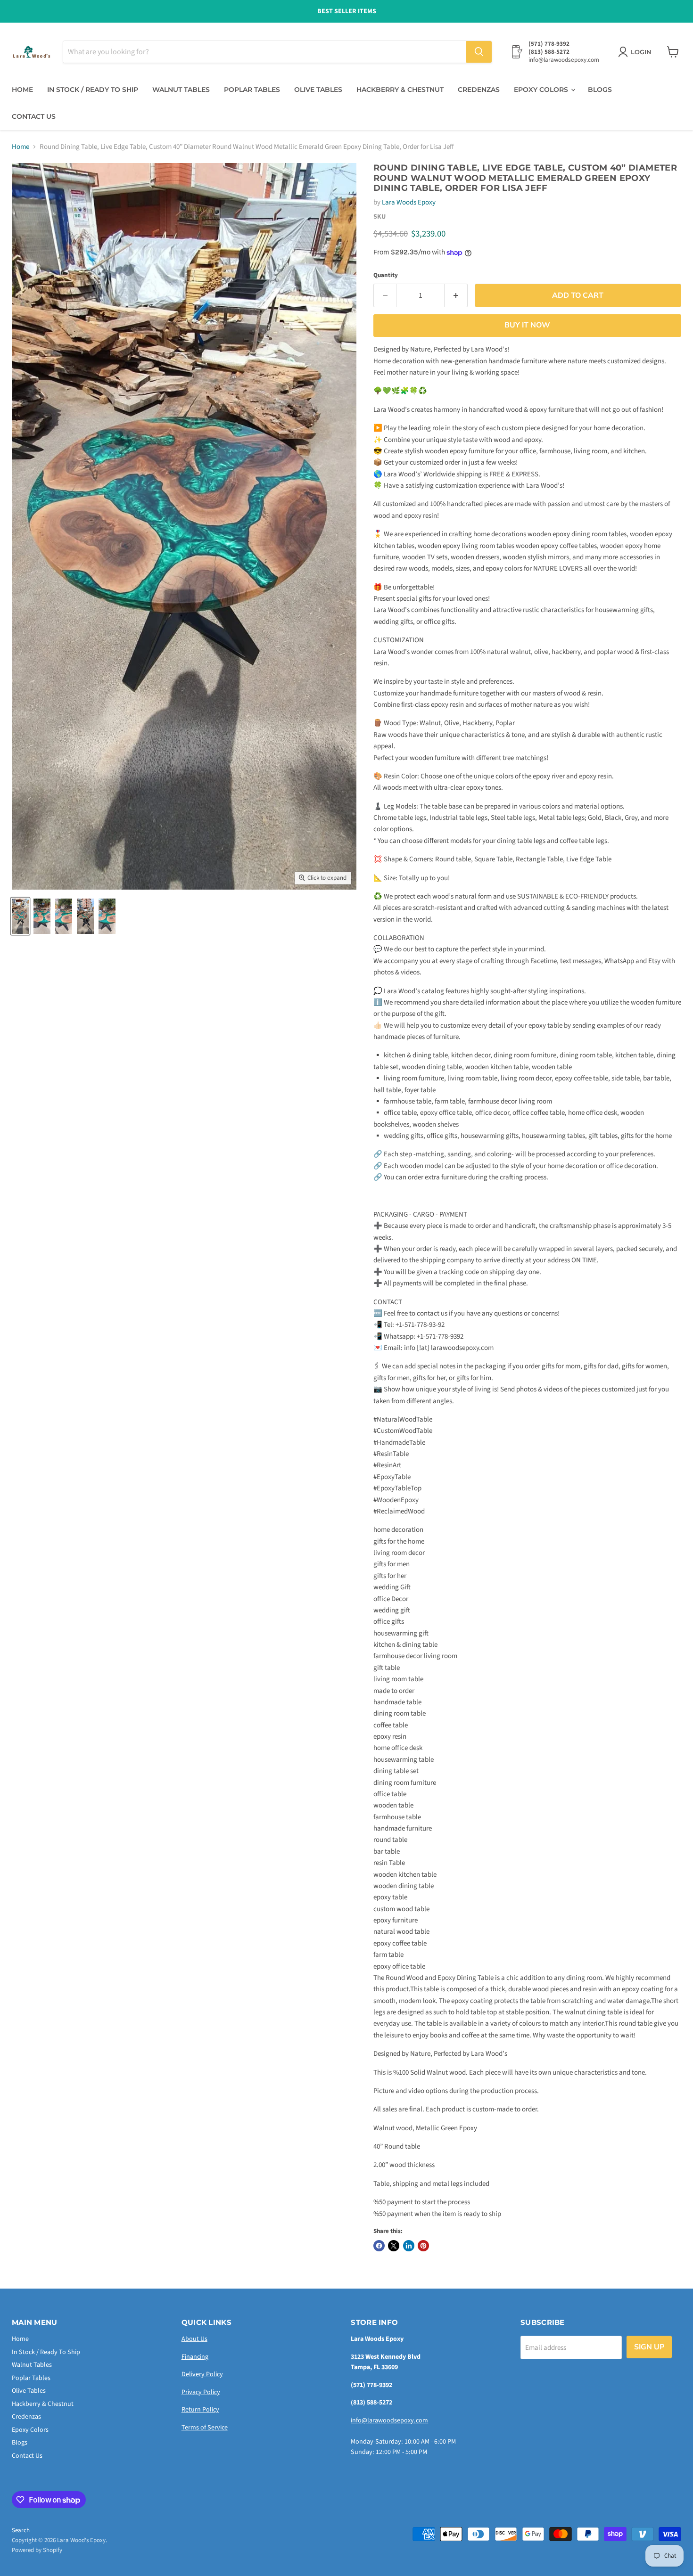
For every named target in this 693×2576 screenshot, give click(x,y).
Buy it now (527, 325)
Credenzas (479, 90)
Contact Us (34, 116)
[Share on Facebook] (379, 2246)
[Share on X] (394, 2246)
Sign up (649, 2347)
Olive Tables (318, 90)
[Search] (479, 52)
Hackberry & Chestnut (400, 90)
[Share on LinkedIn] (409, 2246)
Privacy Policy (201, 2392)
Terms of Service (205, 2428)
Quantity (386, 275)
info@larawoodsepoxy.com (389, 2421)
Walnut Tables (181, 90)
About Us (194, 2339)
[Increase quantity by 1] (456, 295)
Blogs (600, 90)
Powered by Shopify (37, 2550)
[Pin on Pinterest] (423, 2246)
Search (21, 2530)
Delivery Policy (202, 2374)
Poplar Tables (252, 90)
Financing (195, 2357)
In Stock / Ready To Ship (93, 90)
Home (22, 90)
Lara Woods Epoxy (409, 202)
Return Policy (200, 2410)
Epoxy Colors (542, 90)
